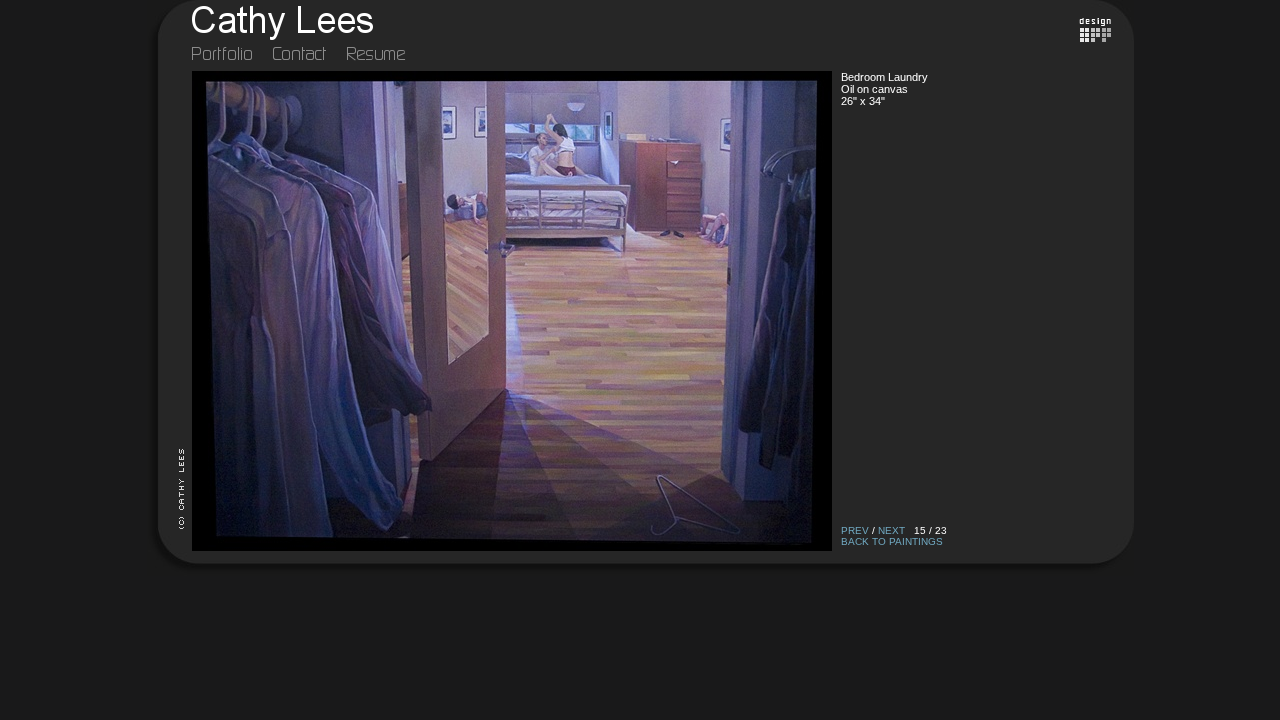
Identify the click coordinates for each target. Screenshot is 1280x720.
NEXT (891, 530)
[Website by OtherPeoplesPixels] (1095, 38)
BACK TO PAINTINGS (892, 541)
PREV (855, 530)
